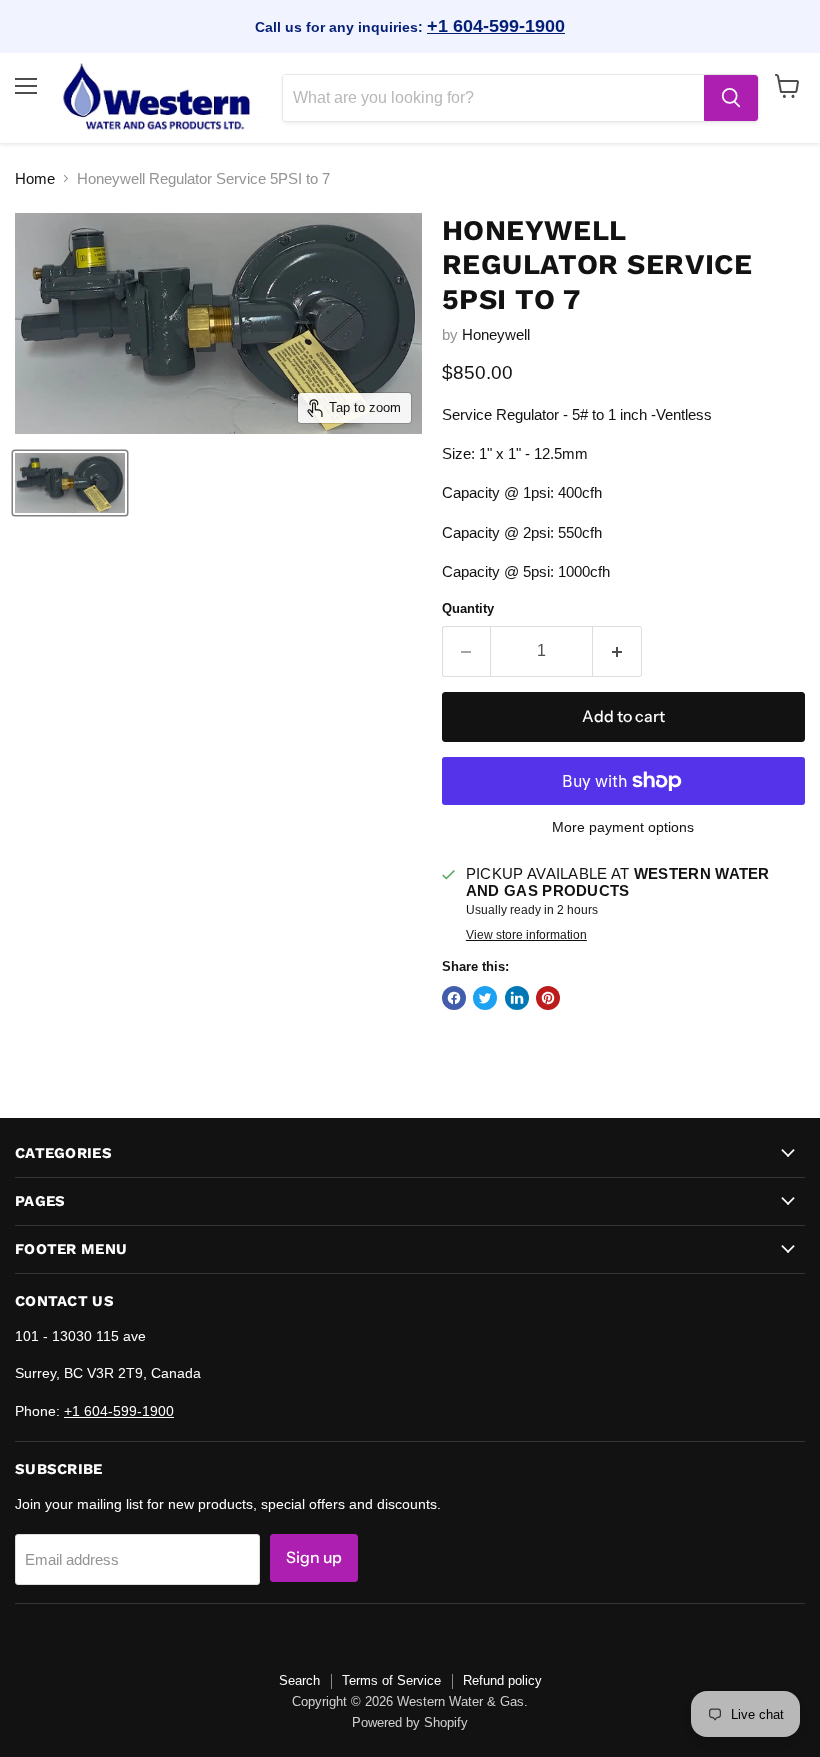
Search (299, 1680)
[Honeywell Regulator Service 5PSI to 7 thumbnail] (70, 483)
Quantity (468, 608)
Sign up (314, 1557)
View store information (526, 935)
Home (35, 178)
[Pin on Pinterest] (548, 998)
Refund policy (502, 1680)
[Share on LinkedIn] (517, 998)
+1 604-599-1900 (496, 26)
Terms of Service (391, 1680)
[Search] (731, 98)
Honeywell (496, 334)
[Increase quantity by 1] (617, 651)
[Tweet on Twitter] (485, 998)
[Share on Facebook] (454, 998)
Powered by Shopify (410, 1722)
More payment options (623, 827)
